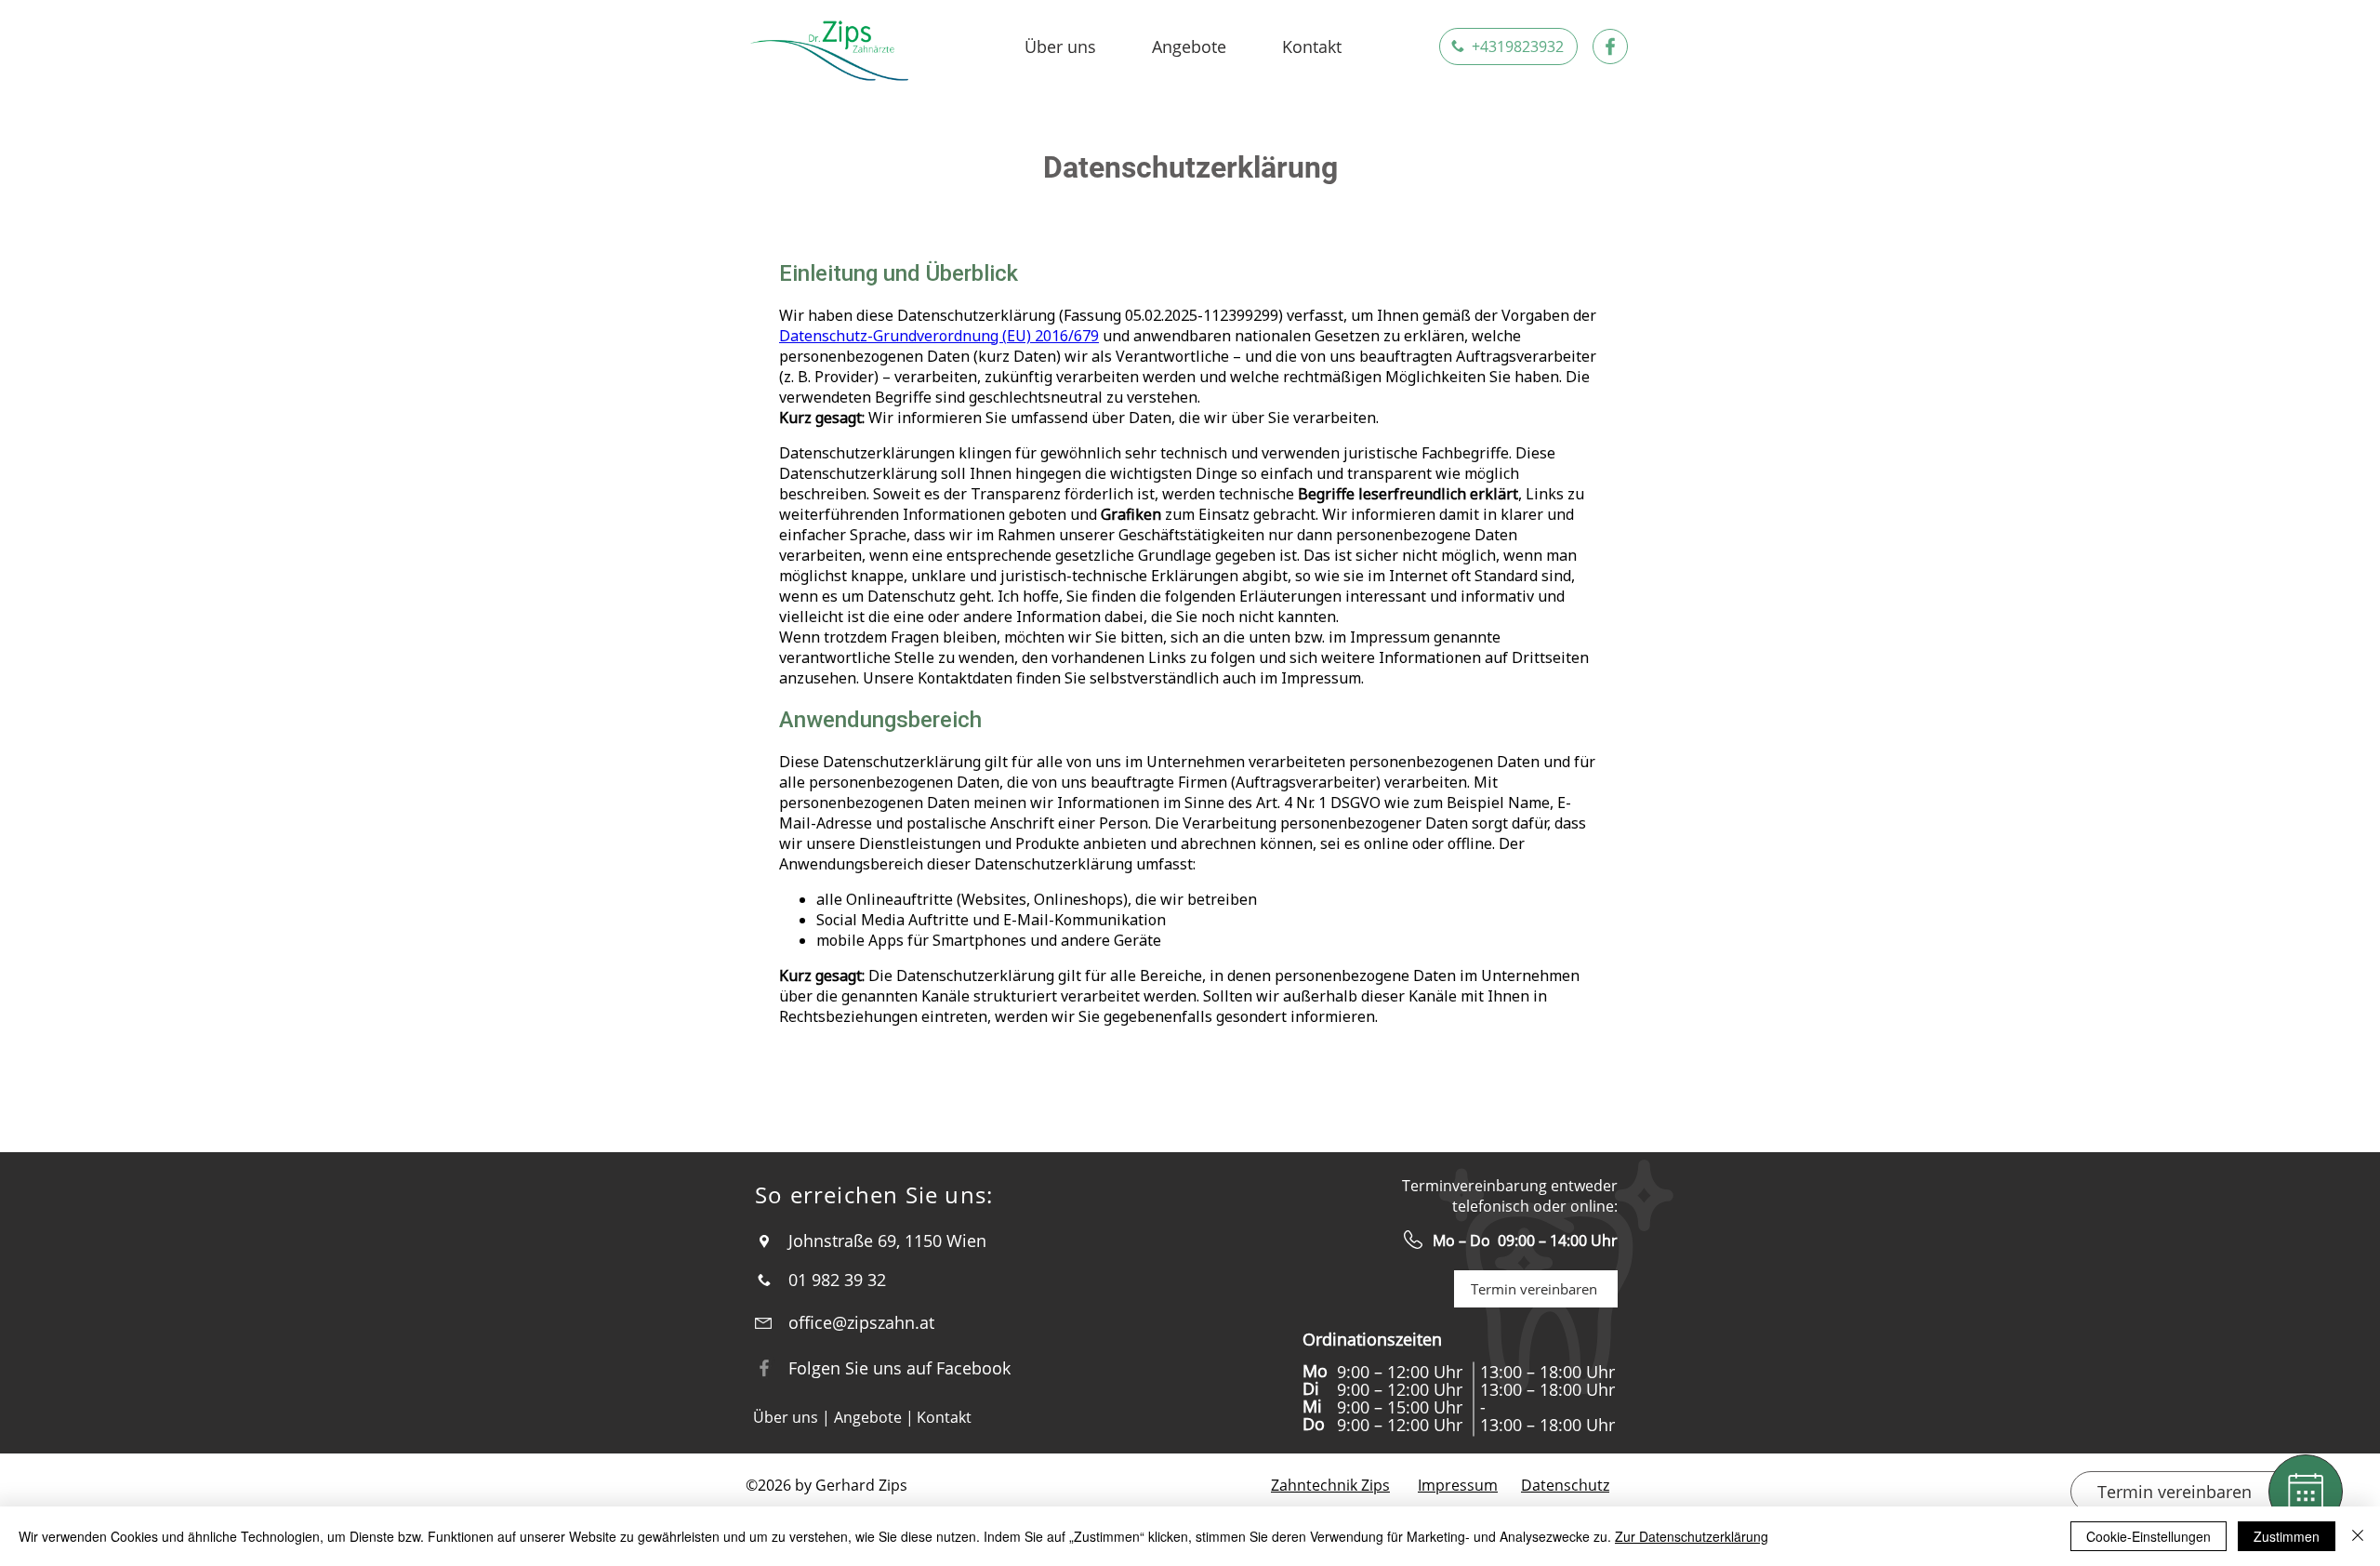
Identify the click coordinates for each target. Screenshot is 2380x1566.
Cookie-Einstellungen (2149, 1536)
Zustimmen (2287, 1536)
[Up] (2306, 1492)
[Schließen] (2358, 1536)
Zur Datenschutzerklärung (1692, 1536)
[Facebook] (764, 1368)
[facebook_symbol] (1610, 46)
